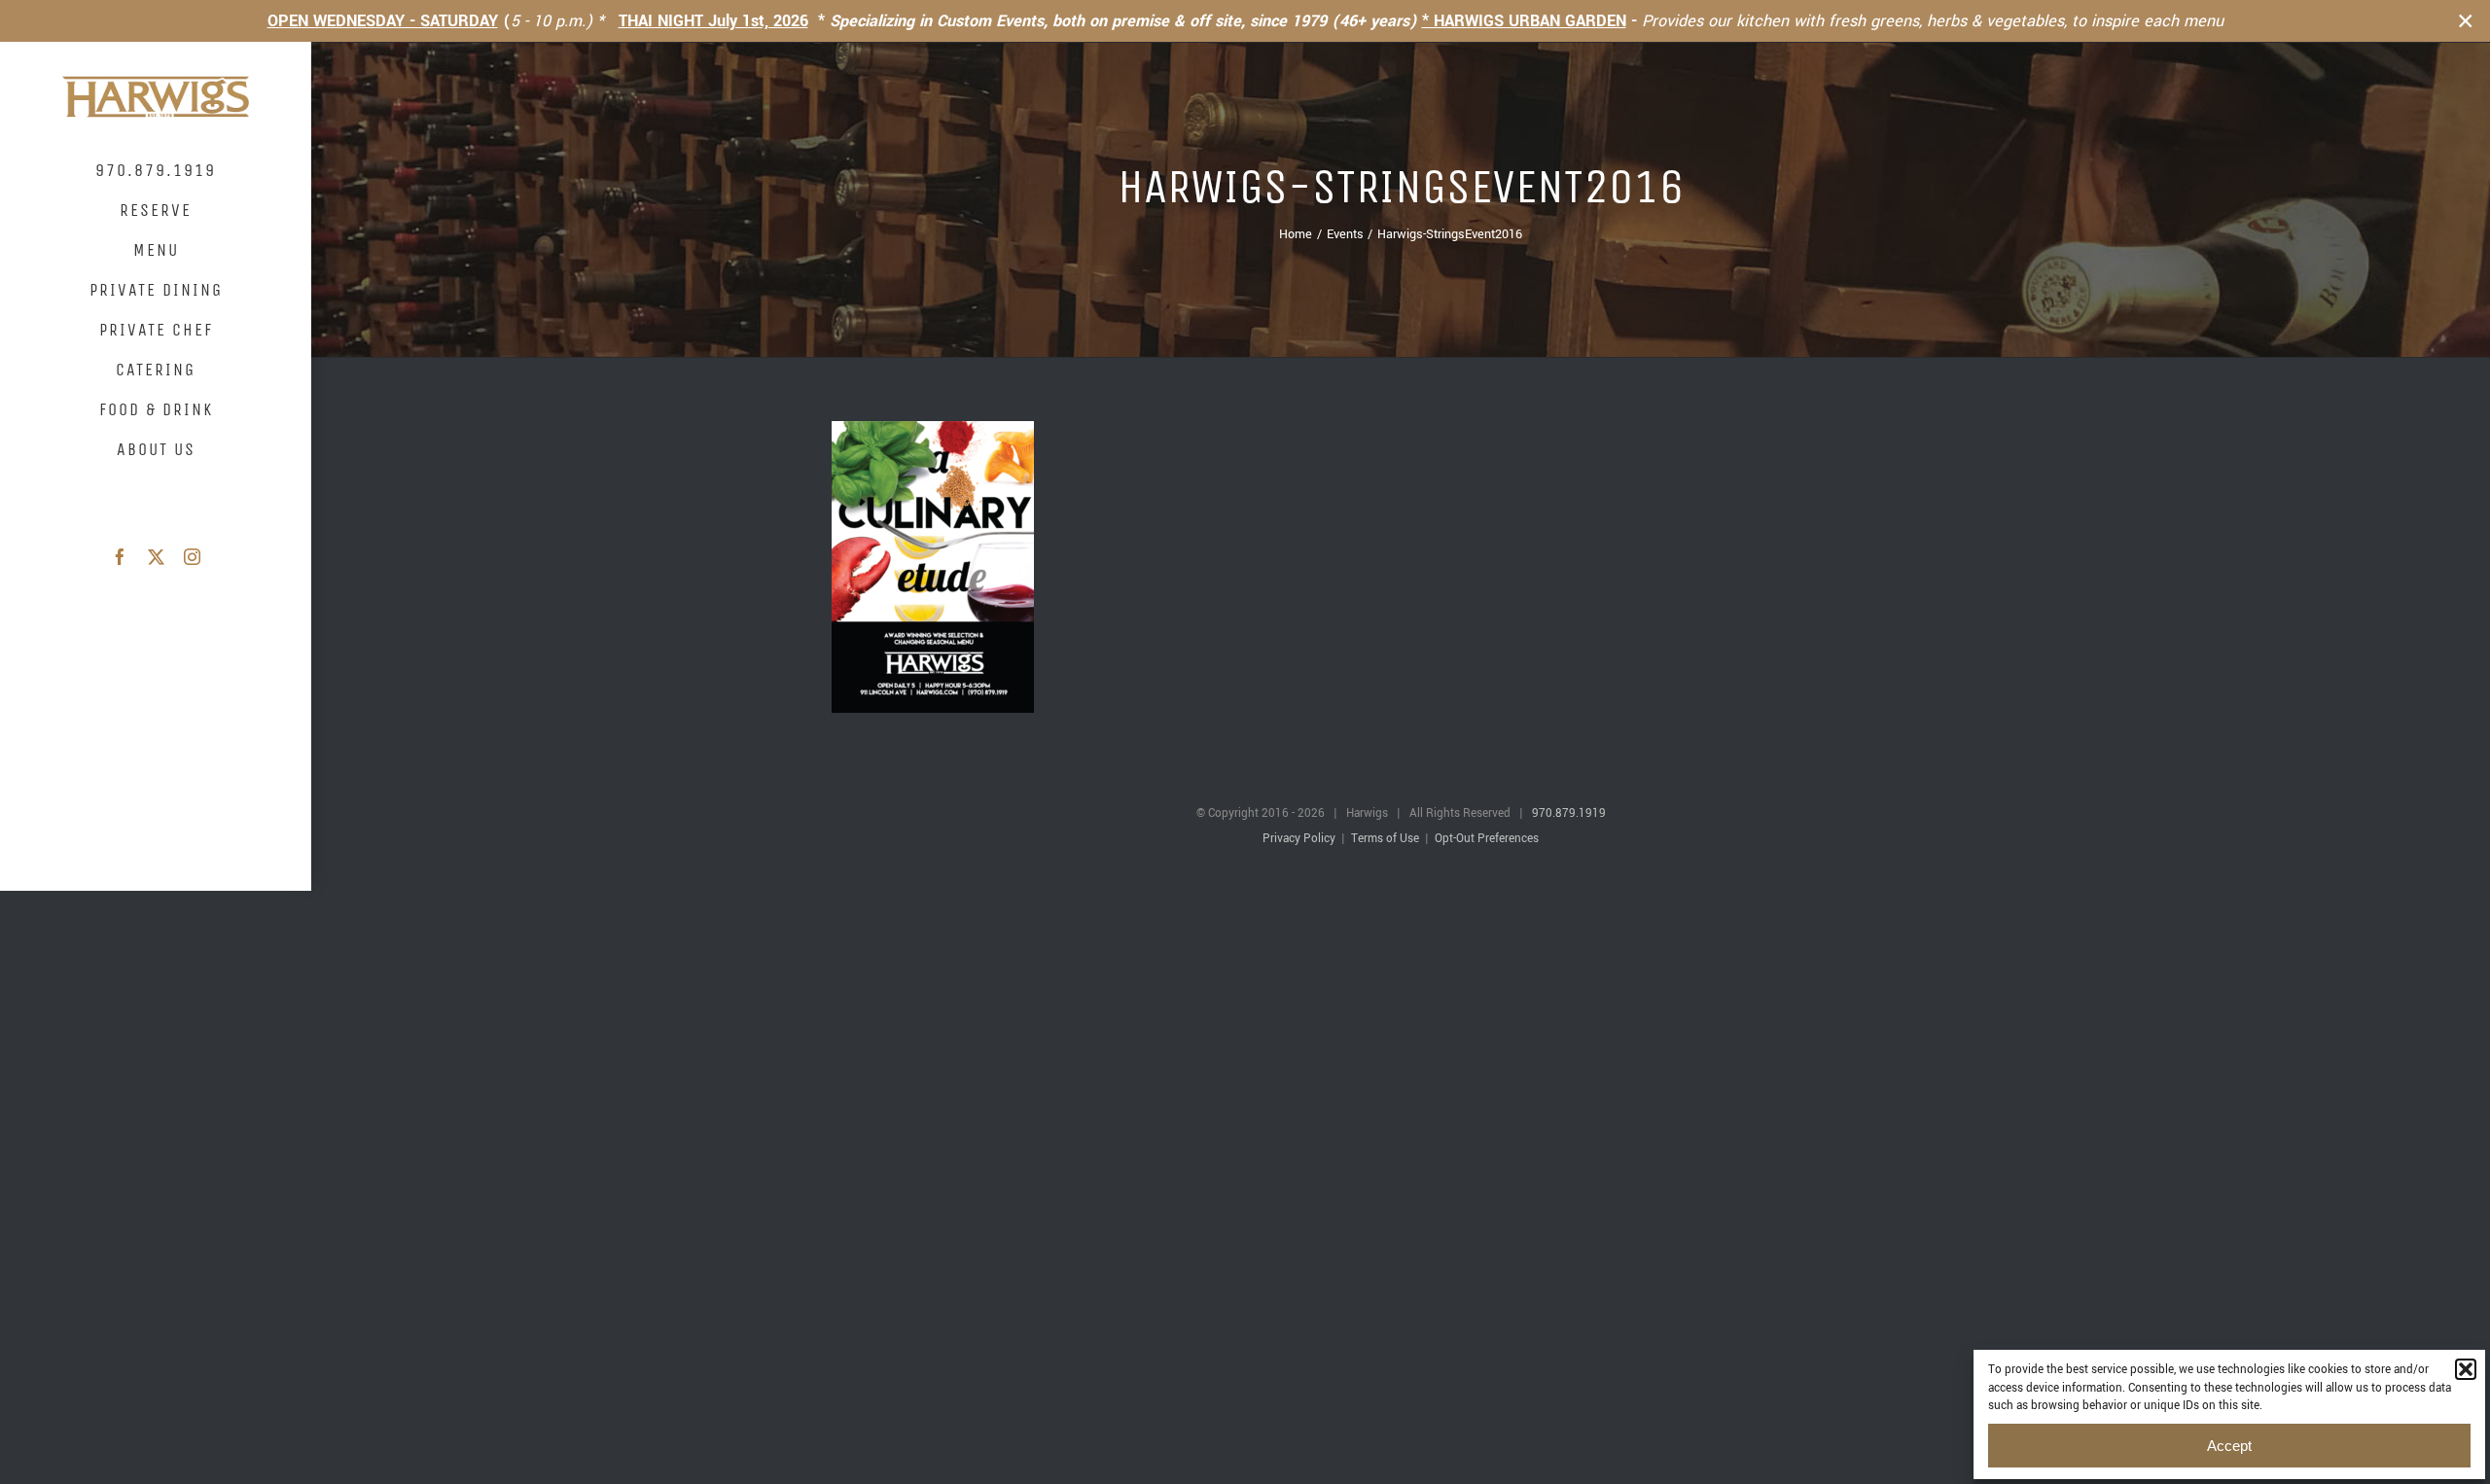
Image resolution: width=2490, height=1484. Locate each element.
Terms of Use (1385, 839)
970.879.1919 (1569, 813)
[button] (2466, 1369)
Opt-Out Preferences (1487, 839)
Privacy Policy (1299, 839)
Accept (2229, 1446)
